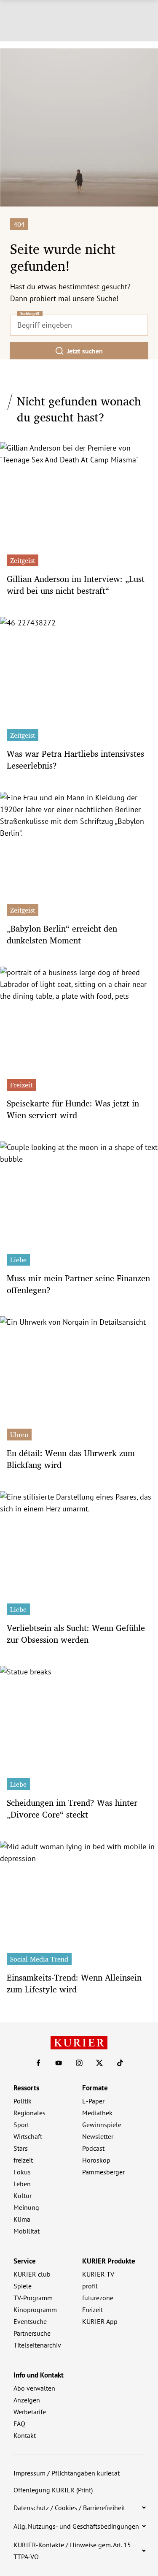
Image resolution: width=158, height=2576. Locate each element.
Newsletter (98, 2136)
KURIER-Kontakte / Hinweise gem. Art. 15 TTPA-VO (72, 2551)
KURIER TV (98, 2274)
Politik (23, 2101)
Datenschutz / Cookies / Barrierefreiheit (69, 2508)
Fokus (22, 2172)
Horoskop (96, 2160)
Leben (22, 2184)
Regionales (29, 2113)
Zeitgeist (23, 560)
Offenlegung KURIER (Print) (53, 2490)
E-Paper (93, 2101)
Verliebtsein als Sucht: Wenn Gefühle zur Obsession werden (76, 1634)
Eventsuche (30, 2321)
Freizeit (21, 1085)
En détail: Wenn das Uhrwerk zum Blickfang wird (71, 1459)
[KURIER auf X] (99, 2063)
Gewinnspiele (102, 2125)
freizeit (23, 2160)
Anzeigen (27, 2400)
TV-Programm (33, 2298)
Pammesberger (103, 2172)
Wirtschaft (28, 2136)
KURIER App (100, 2321)
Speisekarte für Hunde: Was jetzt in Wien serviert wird (73, 1109)
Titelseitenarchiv (37, 2345)
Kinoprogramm (35, 2310)
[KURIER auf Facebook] (38, 2063)
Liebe (18, 1260)
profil (90, 2286)
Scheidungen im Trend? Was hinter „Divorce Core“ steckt (72, 1808)
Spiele (23, 2286)
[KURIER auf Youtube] (59, 2063)
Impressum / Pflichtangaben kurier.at (67, 2473)
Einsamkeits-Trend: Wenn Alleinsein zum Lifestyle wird (74, 1983)
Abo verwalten (34, 2388)
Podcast (93, 2148)
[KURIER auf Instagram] (79, 2063)
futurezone (98, 2298)
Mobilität (27, 2231)
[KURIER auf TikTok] (120, 2063)
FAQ (19, 2424)
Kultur (23, 2196)
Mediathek (97, 2113)
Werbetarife (30, 2412)
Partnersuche (32, 2333)
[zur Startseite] (79, 2043)
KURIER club (32, 2274)
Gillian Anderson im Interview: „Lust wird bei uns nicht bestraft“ (76, 585)
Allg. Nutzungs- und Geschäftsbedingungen (76, 2526)
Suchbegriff (30, 314)
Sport (21, 2125)
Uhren (19, 1435)
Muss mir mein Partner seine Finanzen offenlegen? (78, 1284)
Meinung (26, 2207)
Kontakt (25, 2435)
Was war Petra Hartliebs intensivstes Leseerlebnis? (75, 759)
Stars (21, 2148)
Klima (22, 2219)
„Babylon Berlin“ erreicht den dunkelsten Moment (62, 934)
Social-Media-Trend (39, 1959)
